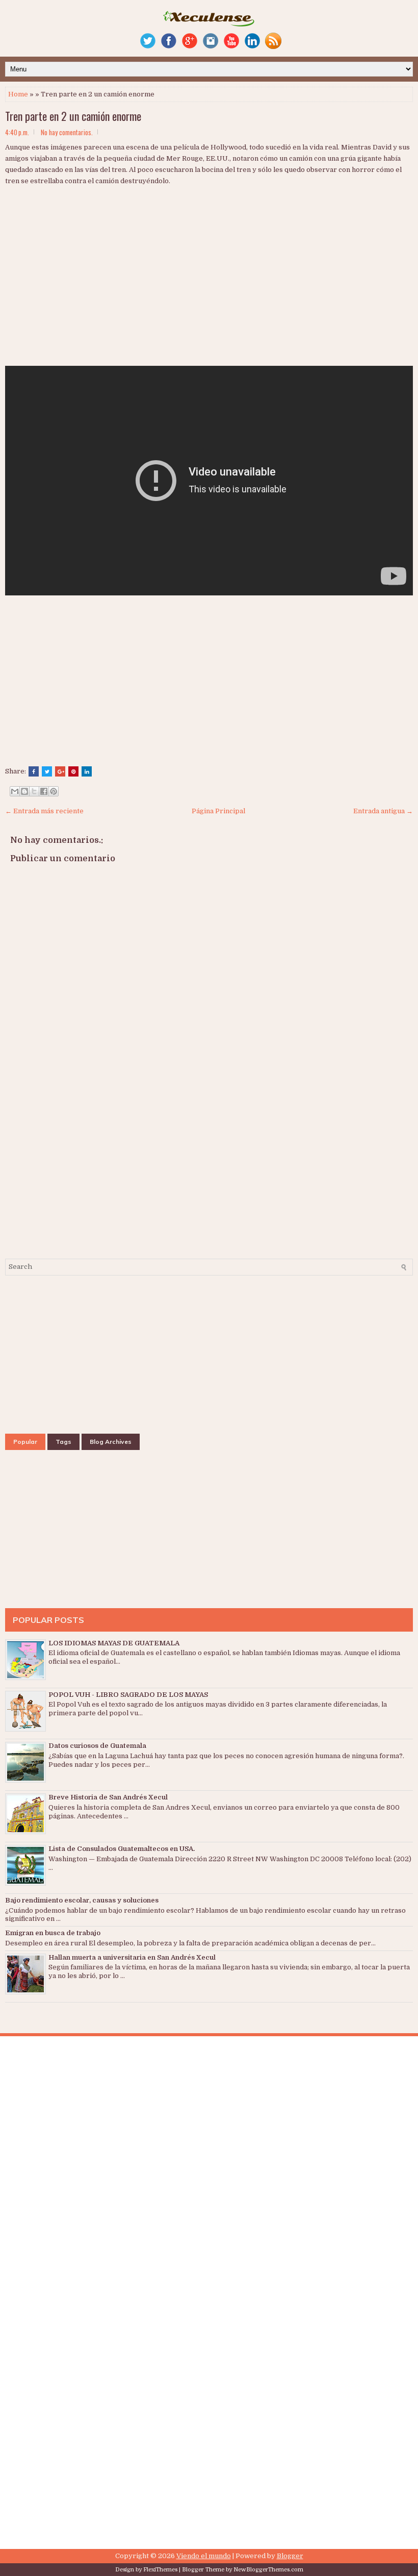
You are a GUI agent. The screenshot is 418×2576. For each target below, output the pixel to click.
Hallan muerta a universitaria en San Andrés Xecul (132, 1957)
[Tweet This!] (47, 771)
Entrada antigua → (383, 811)
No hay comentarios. (67, 132)
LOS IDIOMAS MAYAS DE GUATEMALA (114, 1643)
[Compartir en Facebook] (44, 791)
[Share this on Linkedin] (87, 771)
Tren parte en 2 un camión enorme (73, 116)
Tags (63, 1442)
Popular (25, 1442)
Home (18, 94)
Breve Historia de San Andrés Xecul (108, 1797)
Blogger (290, 2556)
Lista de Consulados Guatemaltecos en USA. (122, 1849)
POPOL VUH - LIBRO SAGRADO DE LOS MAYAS (128, 1695)
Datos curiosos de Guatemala (97, 1746)
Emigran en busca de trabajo (53, 1933)
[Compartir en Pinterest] (54, 791)
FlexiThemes (160, 2570)
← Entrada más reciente (44, 811)
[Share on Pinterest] (73, 771)
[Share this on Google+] (60, 771)
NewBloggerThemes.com (268, 2570)
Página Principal (218, 811)
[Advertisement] (133, 286)
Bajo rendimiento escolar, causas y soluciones (82, 1900)
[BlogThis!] (24, 791)
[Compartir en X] (34, 791)
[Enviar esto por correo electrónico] (15, 791)
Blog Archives (111, 1442)
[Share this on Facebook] (34, 771)
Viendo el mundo (204, 2556)
